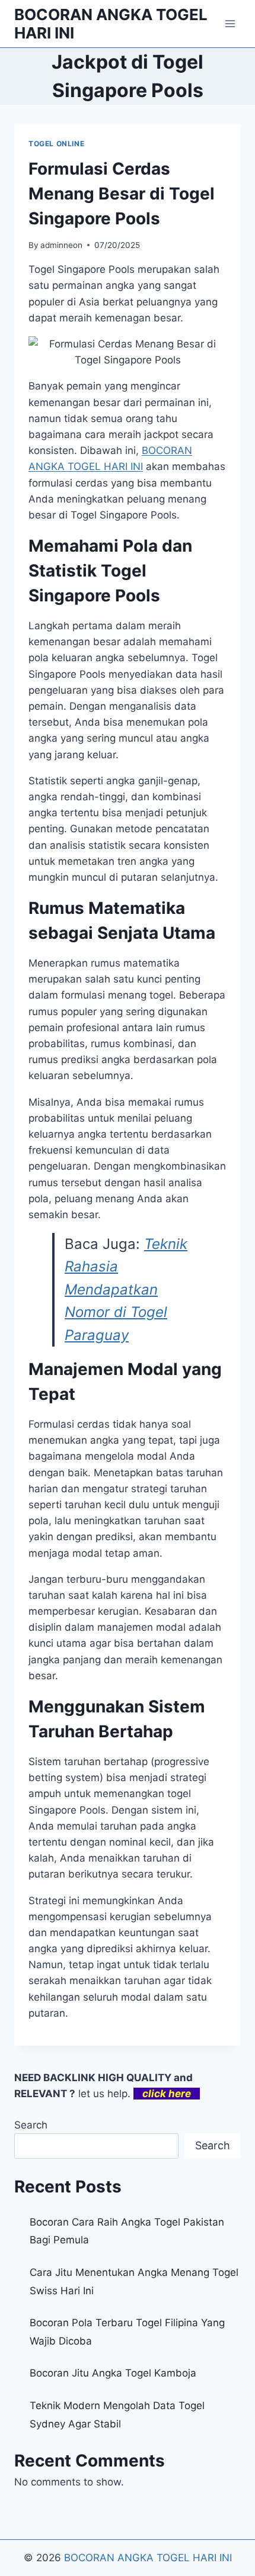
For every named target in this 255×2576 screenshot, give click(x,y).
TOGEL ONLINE (56, 144)
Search (31, 2125)
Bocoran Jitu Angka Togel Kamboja (113, 2373)
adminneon (61, 245)
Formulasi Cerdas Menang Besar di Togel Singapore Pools (122, 194)
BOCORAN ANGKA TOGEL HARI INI (148, 2558)
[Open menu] (230, 23)
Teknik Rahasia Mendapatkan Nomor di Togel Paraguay (126, 1289)
